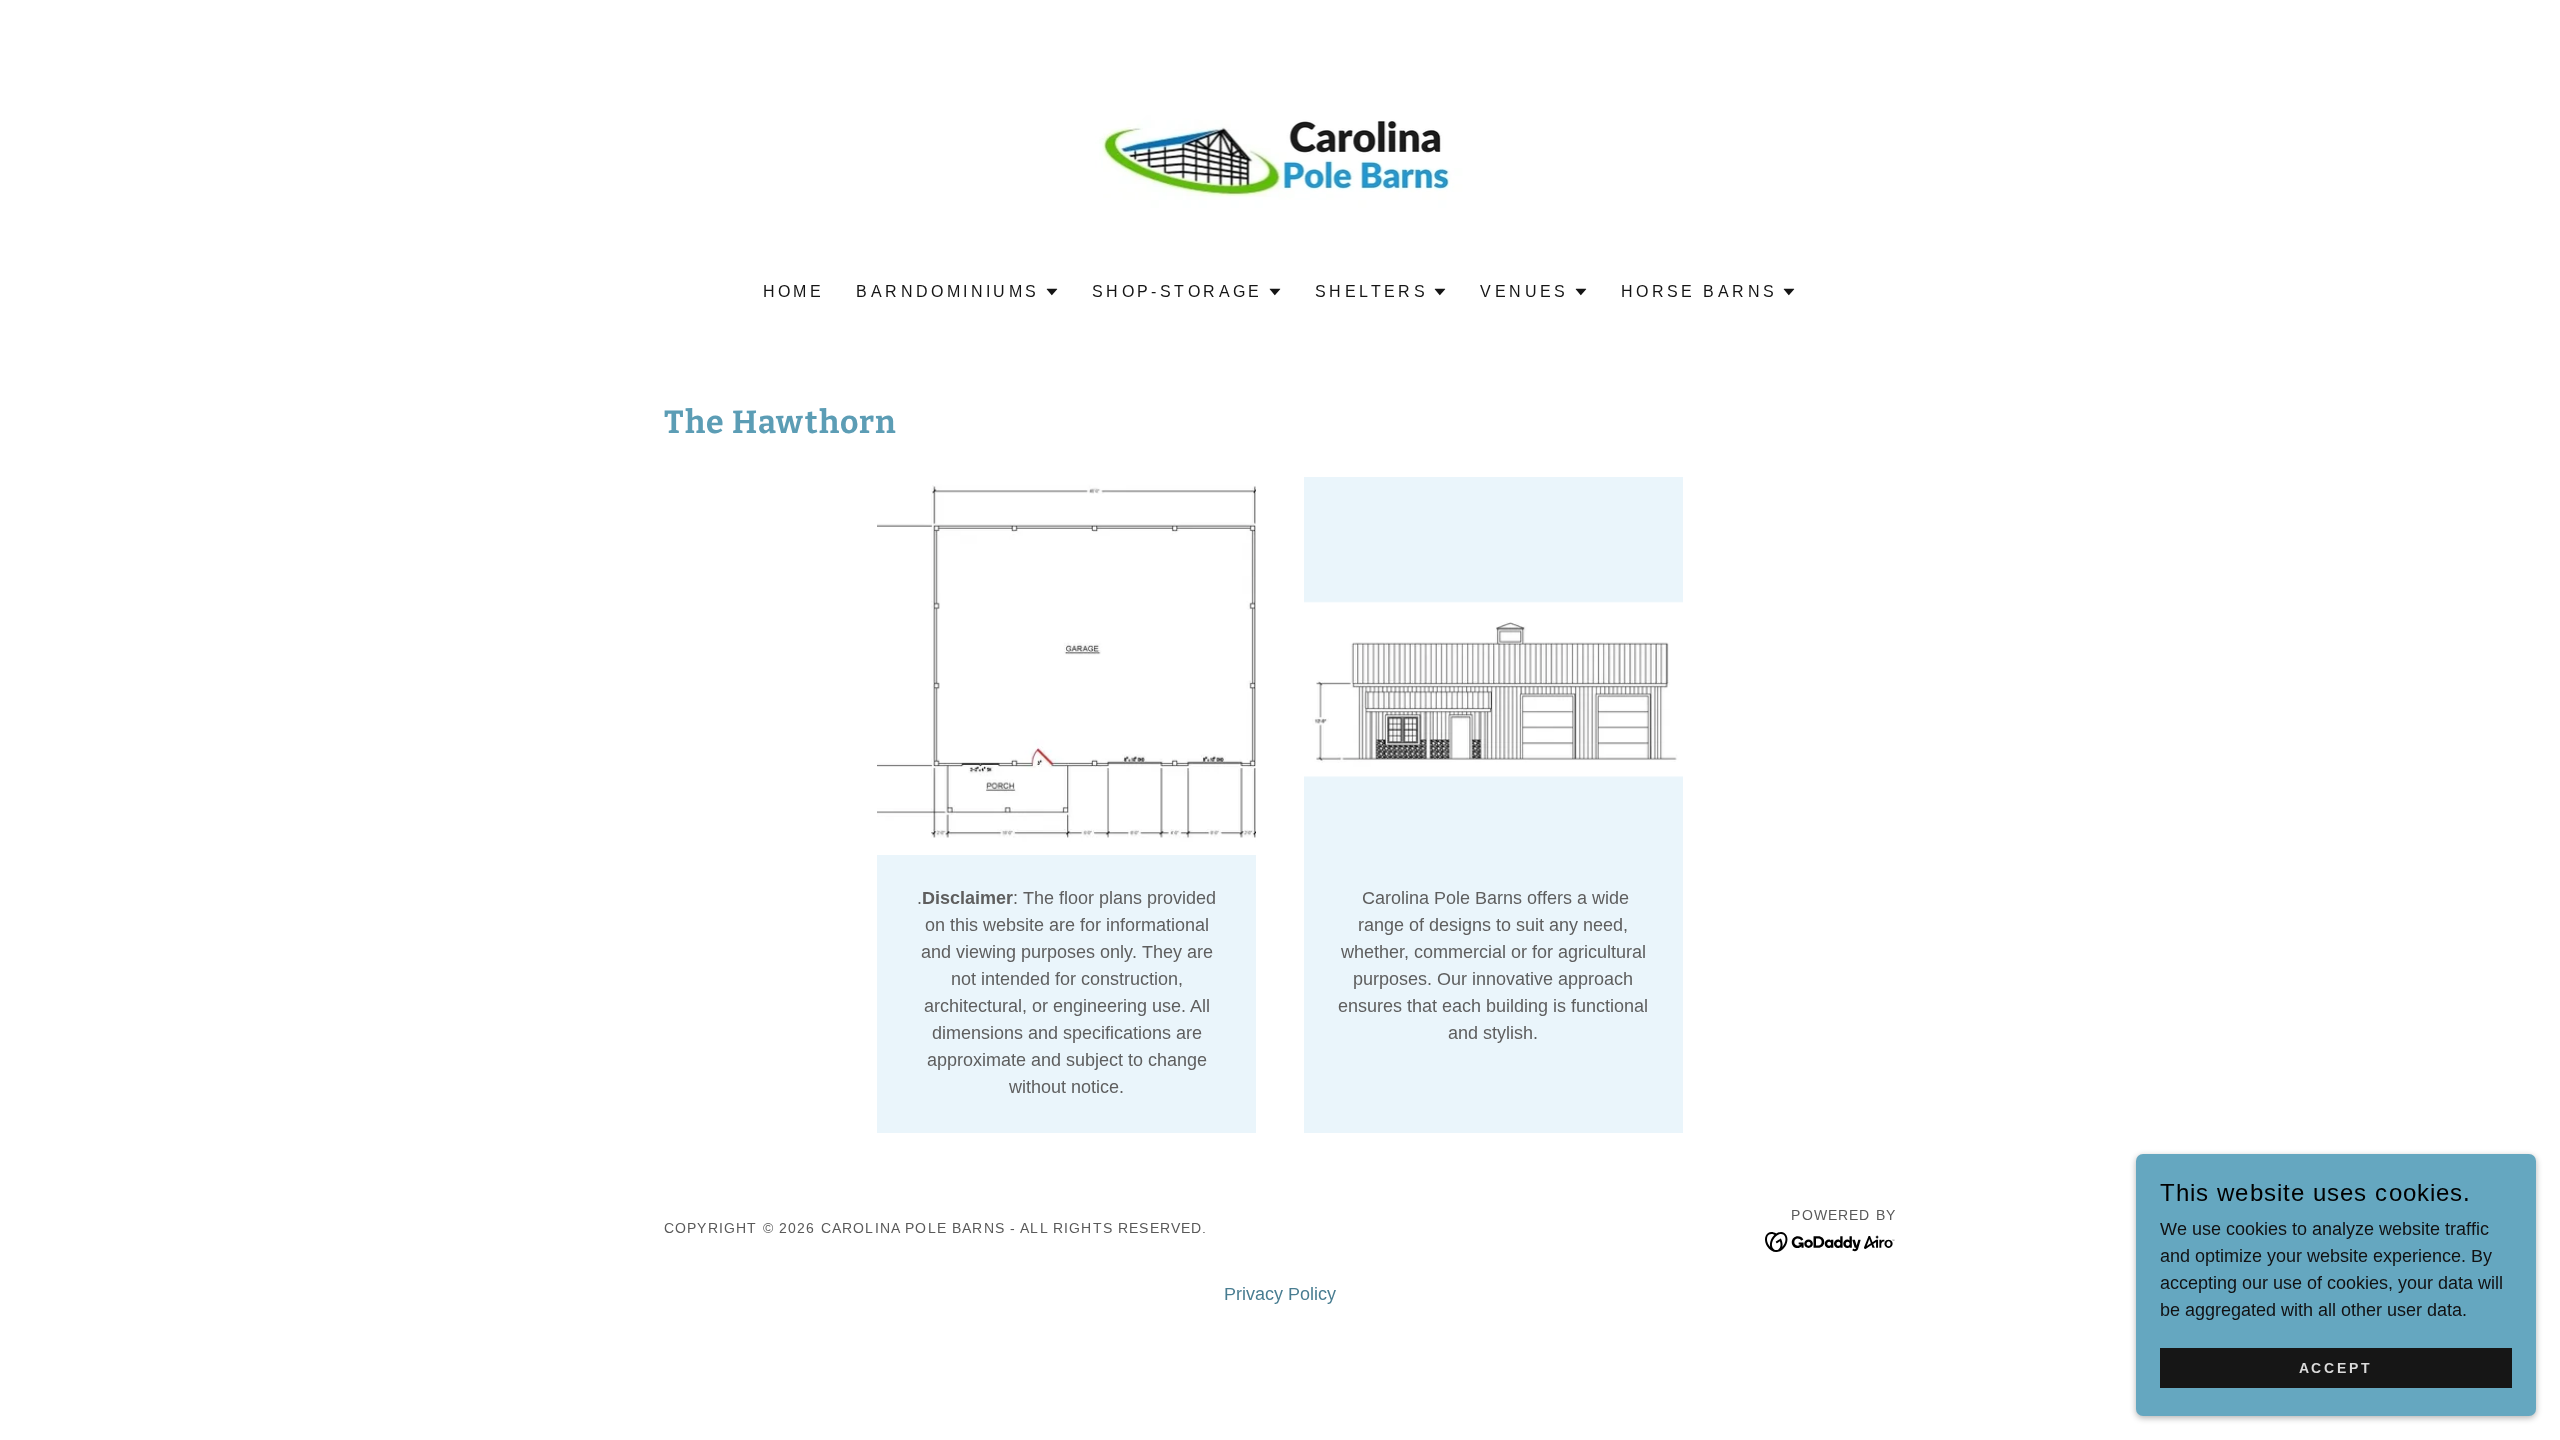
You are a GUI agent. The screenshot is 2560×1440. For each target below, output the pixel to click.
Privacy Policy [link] (1280, 1294)
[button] (958, 292)
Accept (2336, 1368)
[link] (1280, 155)
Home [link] (794, 291)
